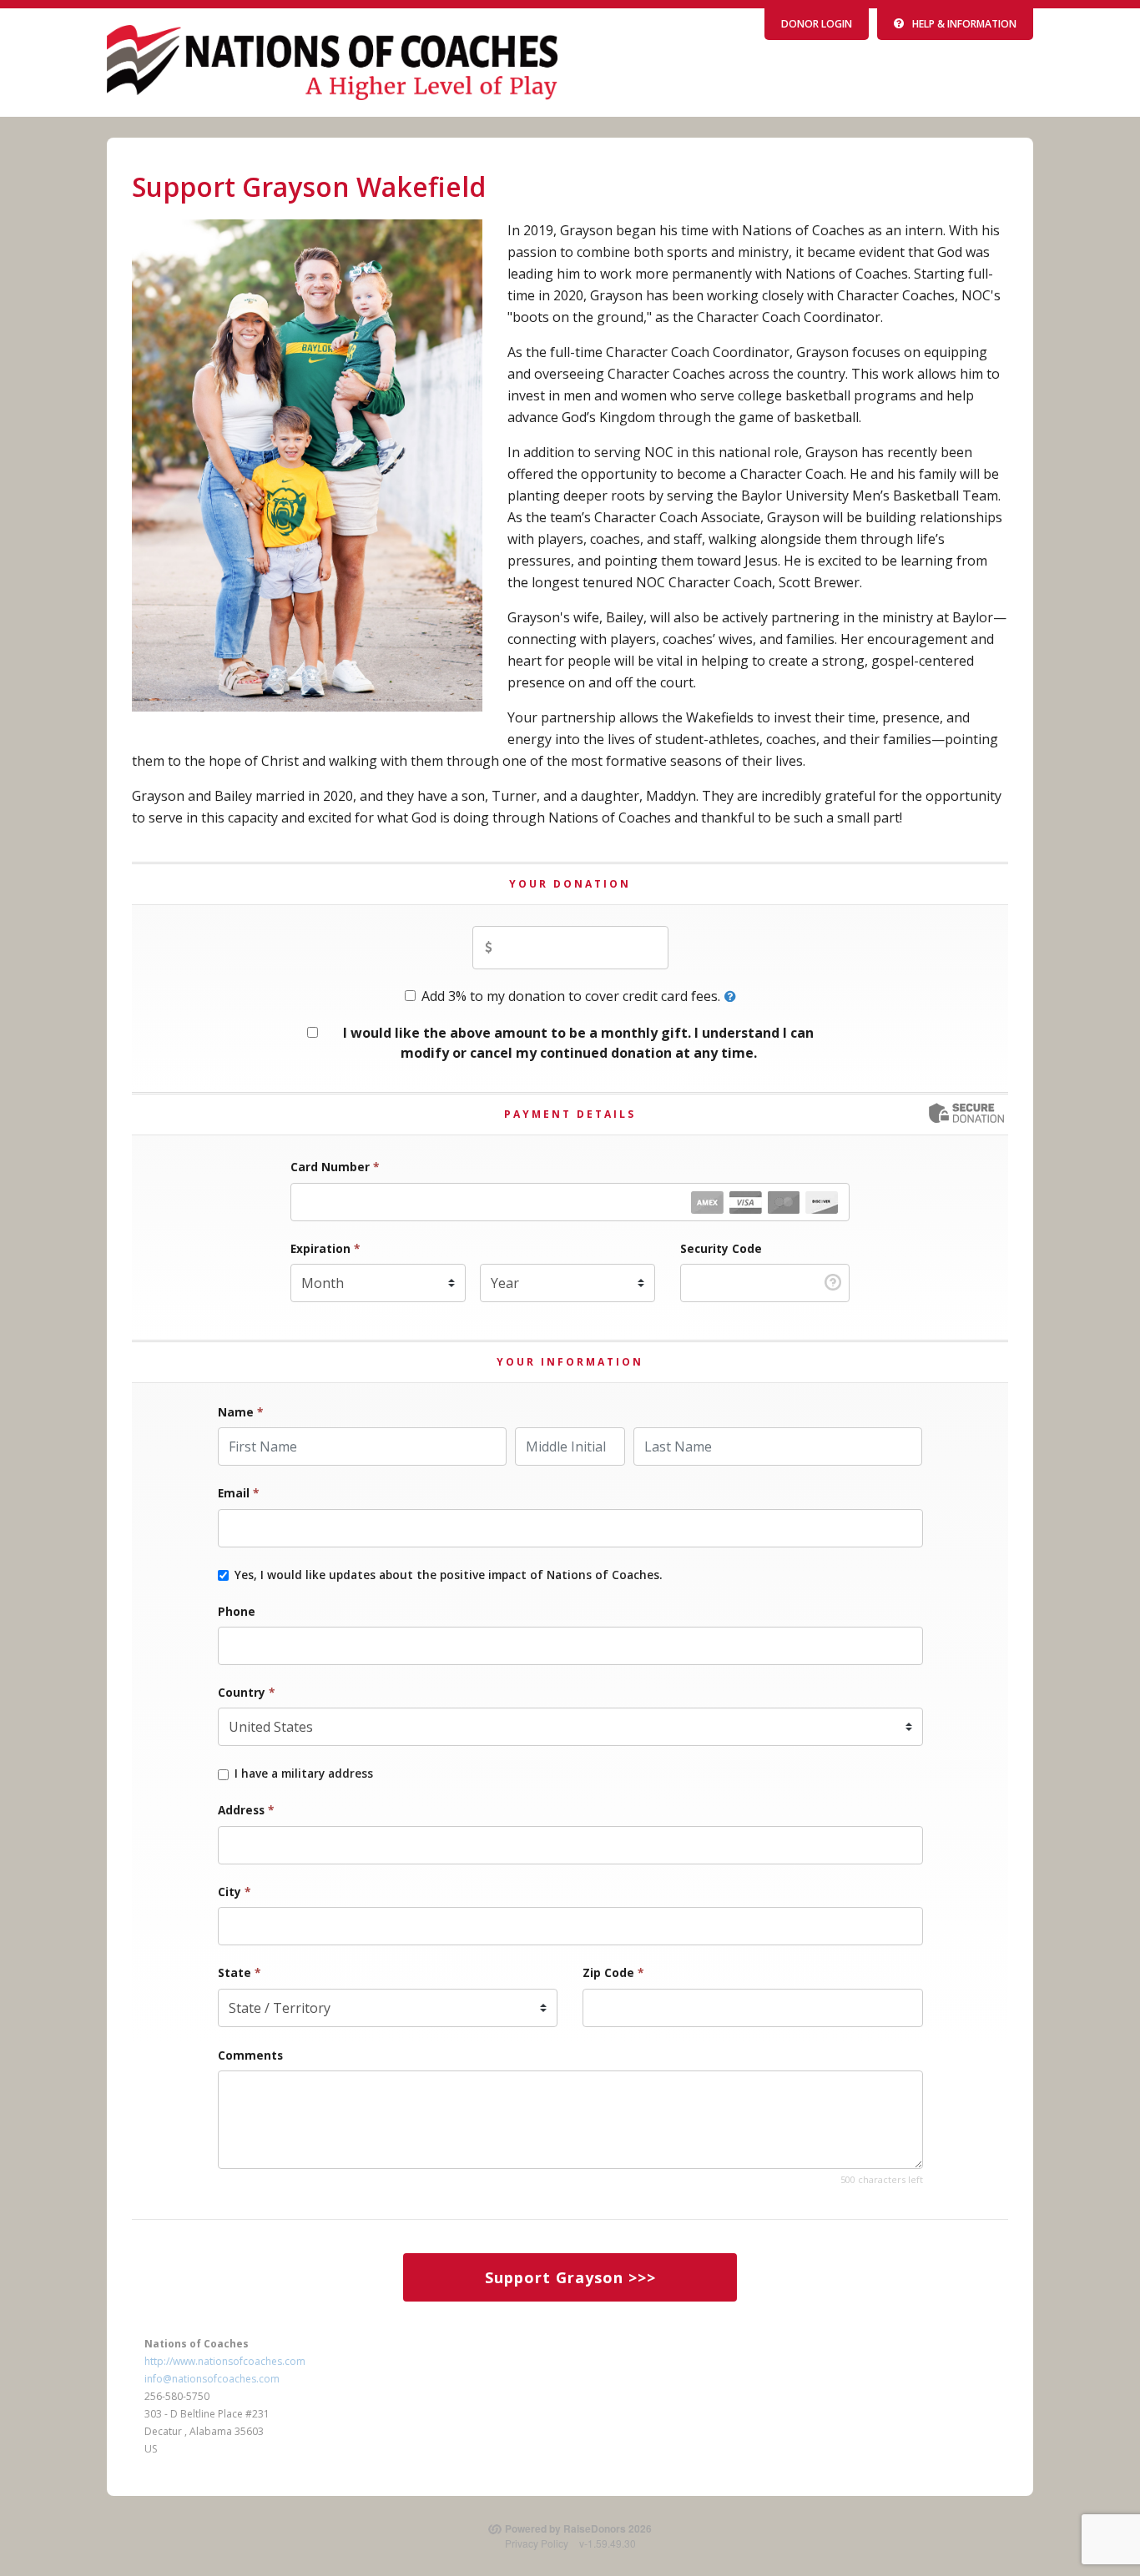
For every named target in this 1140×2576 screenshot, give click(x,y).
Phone (237, 1611)
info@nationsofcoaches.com (212, 2379)
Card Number (335, 1167)
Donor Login (817, 24)
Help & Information (964, 24)
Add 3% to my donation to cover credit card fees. (571, 996)
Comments (250, 2055)
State (239, 1972)
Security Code (721, 1248)
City (234, 1892)
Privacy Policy (537, 2543)
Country (246, 1692)
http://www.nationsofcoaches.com (225, 2361)
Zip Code (613, 1972)
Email (238, 1493)
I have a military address (304, 1774)
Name (240, 1412)
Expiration (325, 1248)
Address (246, 1810)
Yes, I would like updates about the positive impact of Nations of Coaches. (448, 1575)
